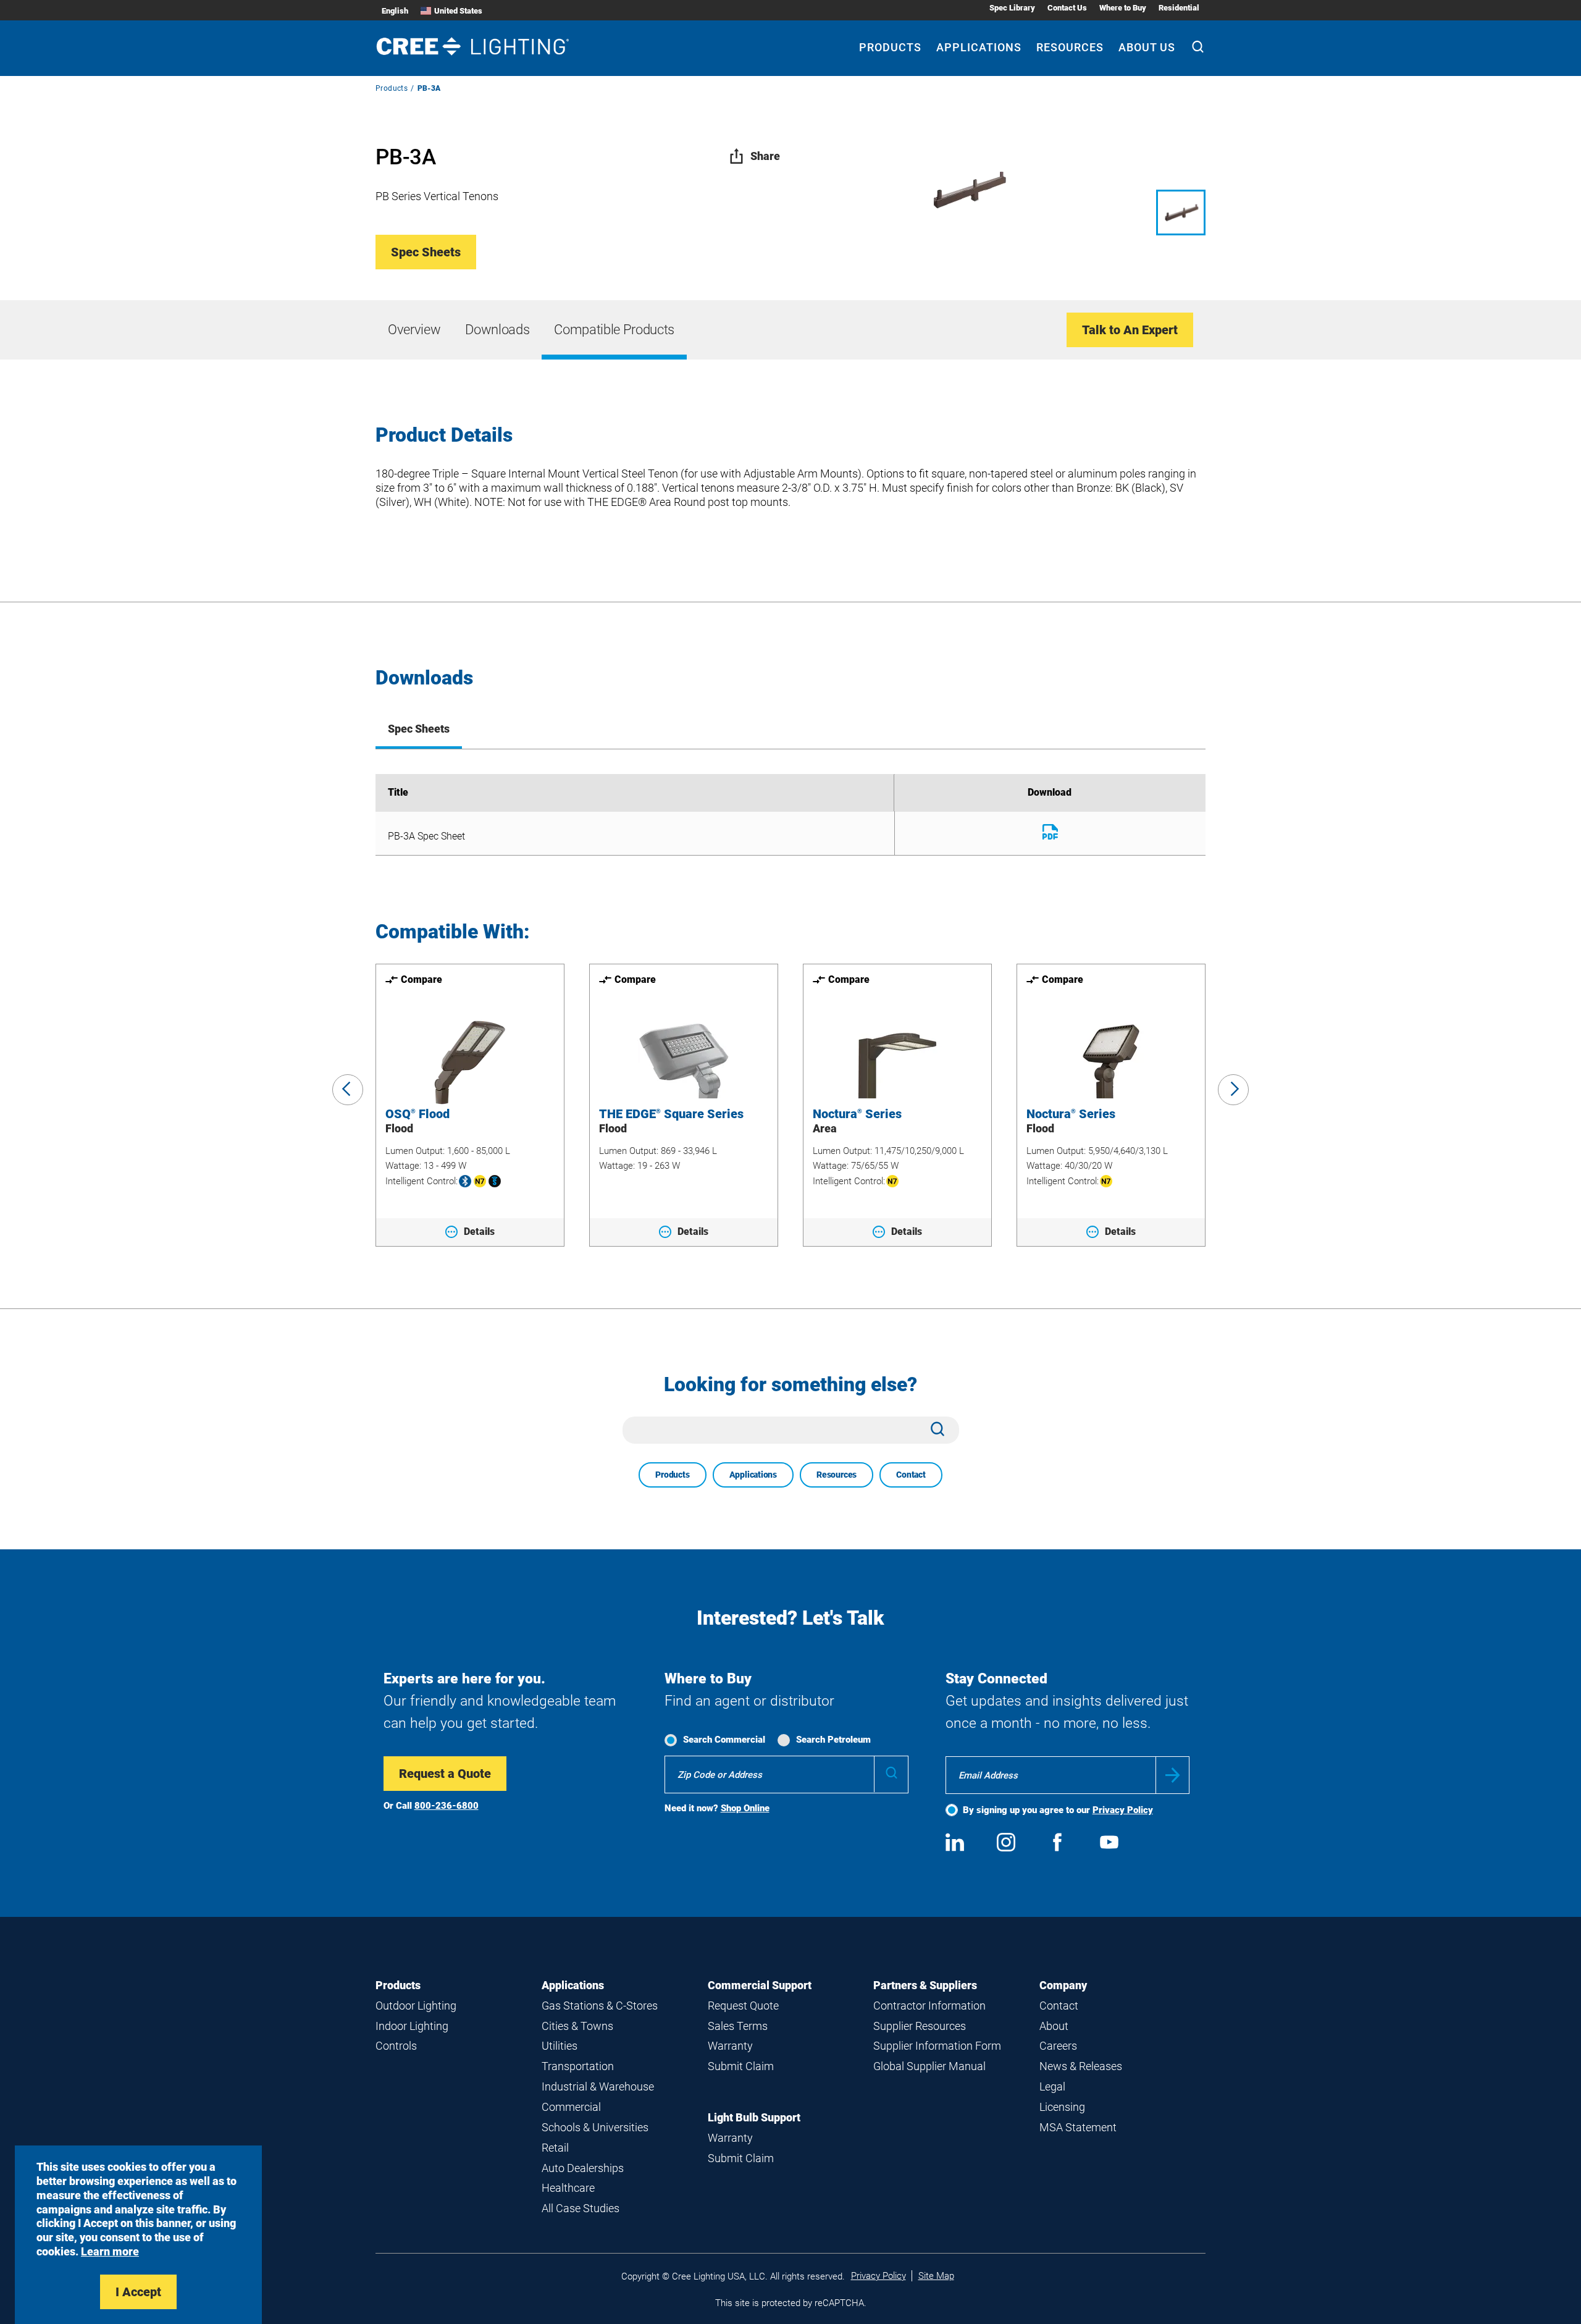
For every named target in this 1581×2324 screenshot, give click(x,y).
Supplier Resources (920, 2026)
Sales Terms (738, 2026)
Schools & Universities (595, 2127)
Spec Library (1012, 8)
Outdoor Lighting (416, 2006)
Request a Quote (445, 1774)
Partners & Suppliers (925, 1985)
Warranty (730, 2046)
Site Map (936, 2276)
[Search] (1198, 48)
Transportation (578, 2066)
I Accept (138, 2292)
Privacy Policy (1123, 1810)
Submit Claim (741, 2066)
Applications (979, 47)
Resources (1070, 47)
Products (890, 47)
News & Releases (1081, 2066)
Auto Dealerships (583, 2168)
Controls (396, 2046)
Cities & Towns (577, 2026)
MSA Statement (1078, 2127)
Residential (1179, 8)
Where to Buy (1123, 8)
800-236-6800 (447, 1806)
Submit (1172, 1775)
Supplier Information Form (937, 2046)
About (1054, 2026)
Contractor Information (929, 2006)
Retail (555, 2148)
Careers (1058, 2046)
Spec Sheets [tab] (419, 729)
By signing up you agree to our (1058, 1810)
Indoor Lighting (412, 2026)
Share (765, 156)
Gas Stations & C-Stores (600, 2006)
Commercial (571, 2107)
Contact (911, 1475)
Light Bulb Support (754, 2117)
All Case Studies (581, 2208)
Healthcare (568, 2188)
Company (1063, 1985)
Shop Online (745, 1808)
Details (479, 1231)
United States (458, 11)
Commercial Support (760, 1985)
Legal (1052, 2086)
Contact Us (1067, 8)
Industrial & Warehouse (598, 2086)
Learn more (110, 2251)
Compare (421, 979)
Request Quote (743, 2006)
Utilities (560, 2046)
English (395, 11)
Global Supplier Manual (929, 2066)
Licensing (1062, 2107)
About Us (1147, 47)
